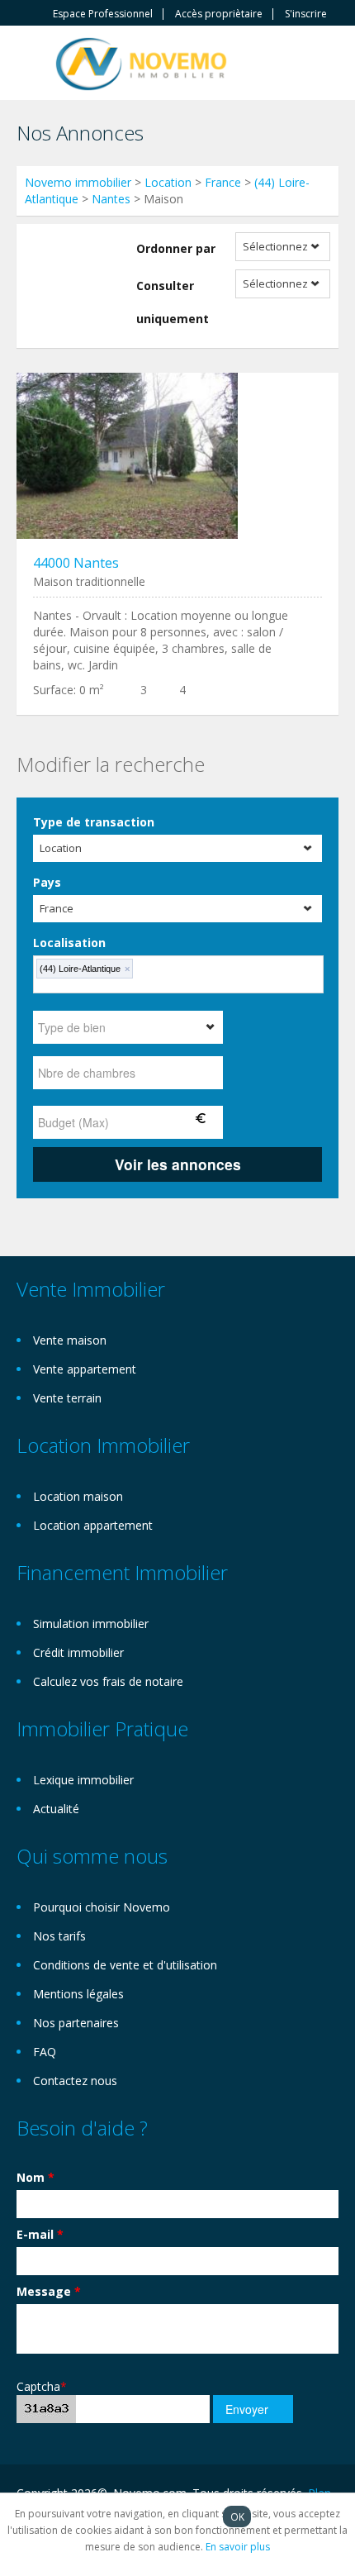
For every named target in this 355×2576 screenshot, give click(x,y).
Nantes (111, 199)
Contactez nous (75, 2081)
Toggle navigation (31, 65)
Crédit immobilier (78, 1652)
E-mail (40, 2234)
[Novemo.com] (141, 62)
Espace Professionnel (103, 14)
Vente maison (70, 1340)
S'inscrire (306, 14)
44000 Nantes (76, 563)
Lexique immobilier (83, 1780)
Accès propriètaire (219, 14)
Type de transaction (94, 822)
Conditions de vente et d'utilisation (125, 1965)
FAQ (45, 2052)
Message (49, 2291)
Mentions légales (78, 1994)
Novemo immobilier (78, 182)
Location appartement (93, 1525)
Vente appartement (85, 1369)
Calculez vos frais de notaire (108, 1681)
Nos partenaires (76, 2023)
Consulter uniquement (173, 302)
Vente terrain (67, 1398)
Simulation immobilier (91, 1624)
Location (168, 182)
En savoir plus (238, 2547)
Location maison (78, 1496)
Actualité (56, 1809)
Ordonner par (176, 248)
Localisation (69, 943)
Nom (35, 2177)
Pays (47, 882)
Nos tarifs (59, 1936)
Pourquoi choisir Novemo (102, 1907)
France (223, 182)
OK (237, 2516)
